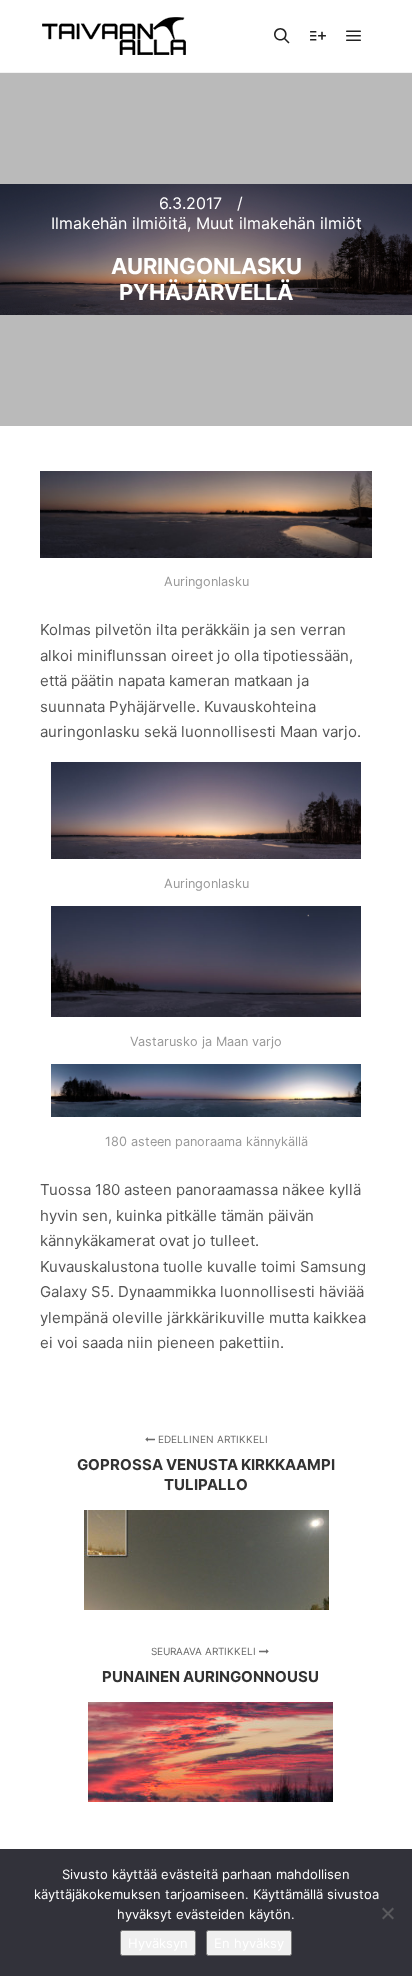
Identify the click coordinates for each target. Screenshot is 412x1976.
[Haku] (282, 36)
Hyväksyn (158, 1943)
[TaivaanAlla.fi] (114, 36)
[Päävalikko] (354, 36)
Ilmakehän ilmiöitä (119, 223)
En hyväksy (249, 1943)
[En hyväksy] (387, 1913)
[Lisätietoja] (318, 36)
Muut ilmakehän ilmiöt (279, 223)
